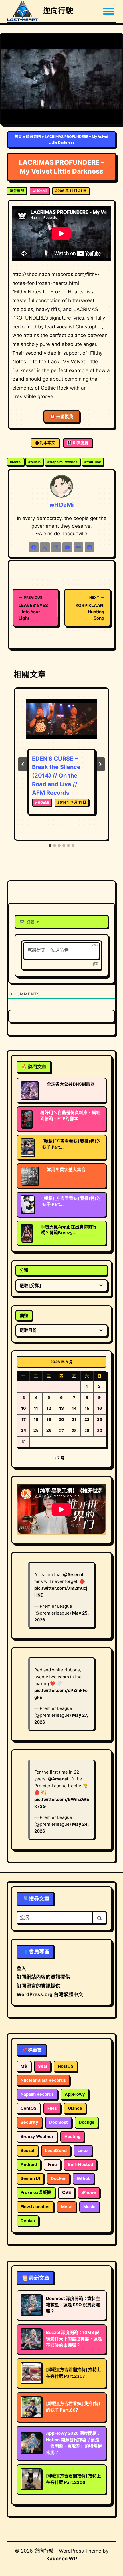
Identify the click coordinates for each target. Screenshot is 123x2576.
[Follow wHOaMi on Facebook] (34, 547)
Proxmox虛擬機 (36, 2192)
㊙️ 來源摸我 (62, 417)
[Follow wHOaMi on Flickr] (78, 547)
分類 (24, 1270)
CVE (67, 2192)
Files (52, 2108)
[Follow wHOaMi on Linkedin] (90, 547)
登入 (21, 1968)
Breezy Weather (37, 2137)
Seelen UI (30, 2178)
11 (36, 1408)
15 (87, 1408)
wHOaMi (40, 191)
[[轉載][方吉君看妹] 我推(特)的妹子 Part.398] (27, 1147)
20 (61, 1419)
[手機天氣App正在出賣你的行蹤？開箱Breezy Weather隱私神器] (27, 1233)
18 (36, 1419)
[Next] (100, 764)
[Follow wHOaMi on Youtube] (67, 547)
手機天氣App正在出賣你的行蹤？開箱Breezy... (69, 1230)
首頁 (18, 137)
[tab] (50, 846)
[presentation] (61, 723)
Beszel (27, 2151)
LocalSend (56, 2151)
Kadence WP (62, 2559)
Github (84, 2178)
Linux (83, 2151)
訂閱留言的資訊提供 (38, 1986)
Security (29, 2122)
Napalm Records (63, 462)
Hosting (72, 2137)
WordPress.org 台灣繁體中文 (50, 1994)
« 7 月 (59, 1458)
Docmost (58, 2122)
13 (61, 1408)
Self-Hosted (80, 2165)
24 (23, 1430)
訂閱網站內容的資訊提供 (43, 1977)
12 (49, 1408)
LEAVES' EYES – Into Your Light (33, 608)
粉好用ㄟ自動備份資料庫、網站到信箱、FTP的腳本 (70, 1116)
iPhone (89, 2192)
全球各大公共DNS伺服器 (71, 1084)
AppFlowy (75, 2094)
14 (74, 1408)
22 (87, 1419)
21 (74, 1419)
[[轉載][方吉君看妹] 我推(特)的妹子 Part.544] (27, 1205)
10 (24, 1408)
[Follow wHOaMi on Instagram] (56, 547)
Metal (16, 462)
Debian (28, 2221)
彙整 (24, 1315)
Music (34, 462)
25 (36, 1430)
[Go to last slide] (23, 764)
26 (49, 1430)
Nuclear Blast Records (43, 2080)
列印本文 (47, 443)
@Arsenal (73, 1575)
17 (24, 1419)
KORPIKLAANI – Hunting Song (90, 608)
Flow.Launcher (35, 2207)
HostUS (66, 2066)
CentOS (29, 2108)
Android (29, 2165)
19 (49, 1419)
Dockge (87, 2122)
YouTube (93, 462)
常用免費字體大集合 (66, 1170)
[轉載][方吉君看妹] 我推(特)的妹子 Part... (72, 1144)
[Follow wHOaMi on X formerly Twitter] (45, 547)
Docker (58, 2178)
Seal (42, 2066)
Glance (75, 2108)
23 (100, 1419)
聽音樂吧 (33, 137)
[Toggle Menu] (109, 11)
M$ (24, 2066)
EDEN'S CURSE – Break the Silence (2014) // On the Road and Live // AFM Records (56, 776)
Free (52, 2165)
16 (100, 1408)
